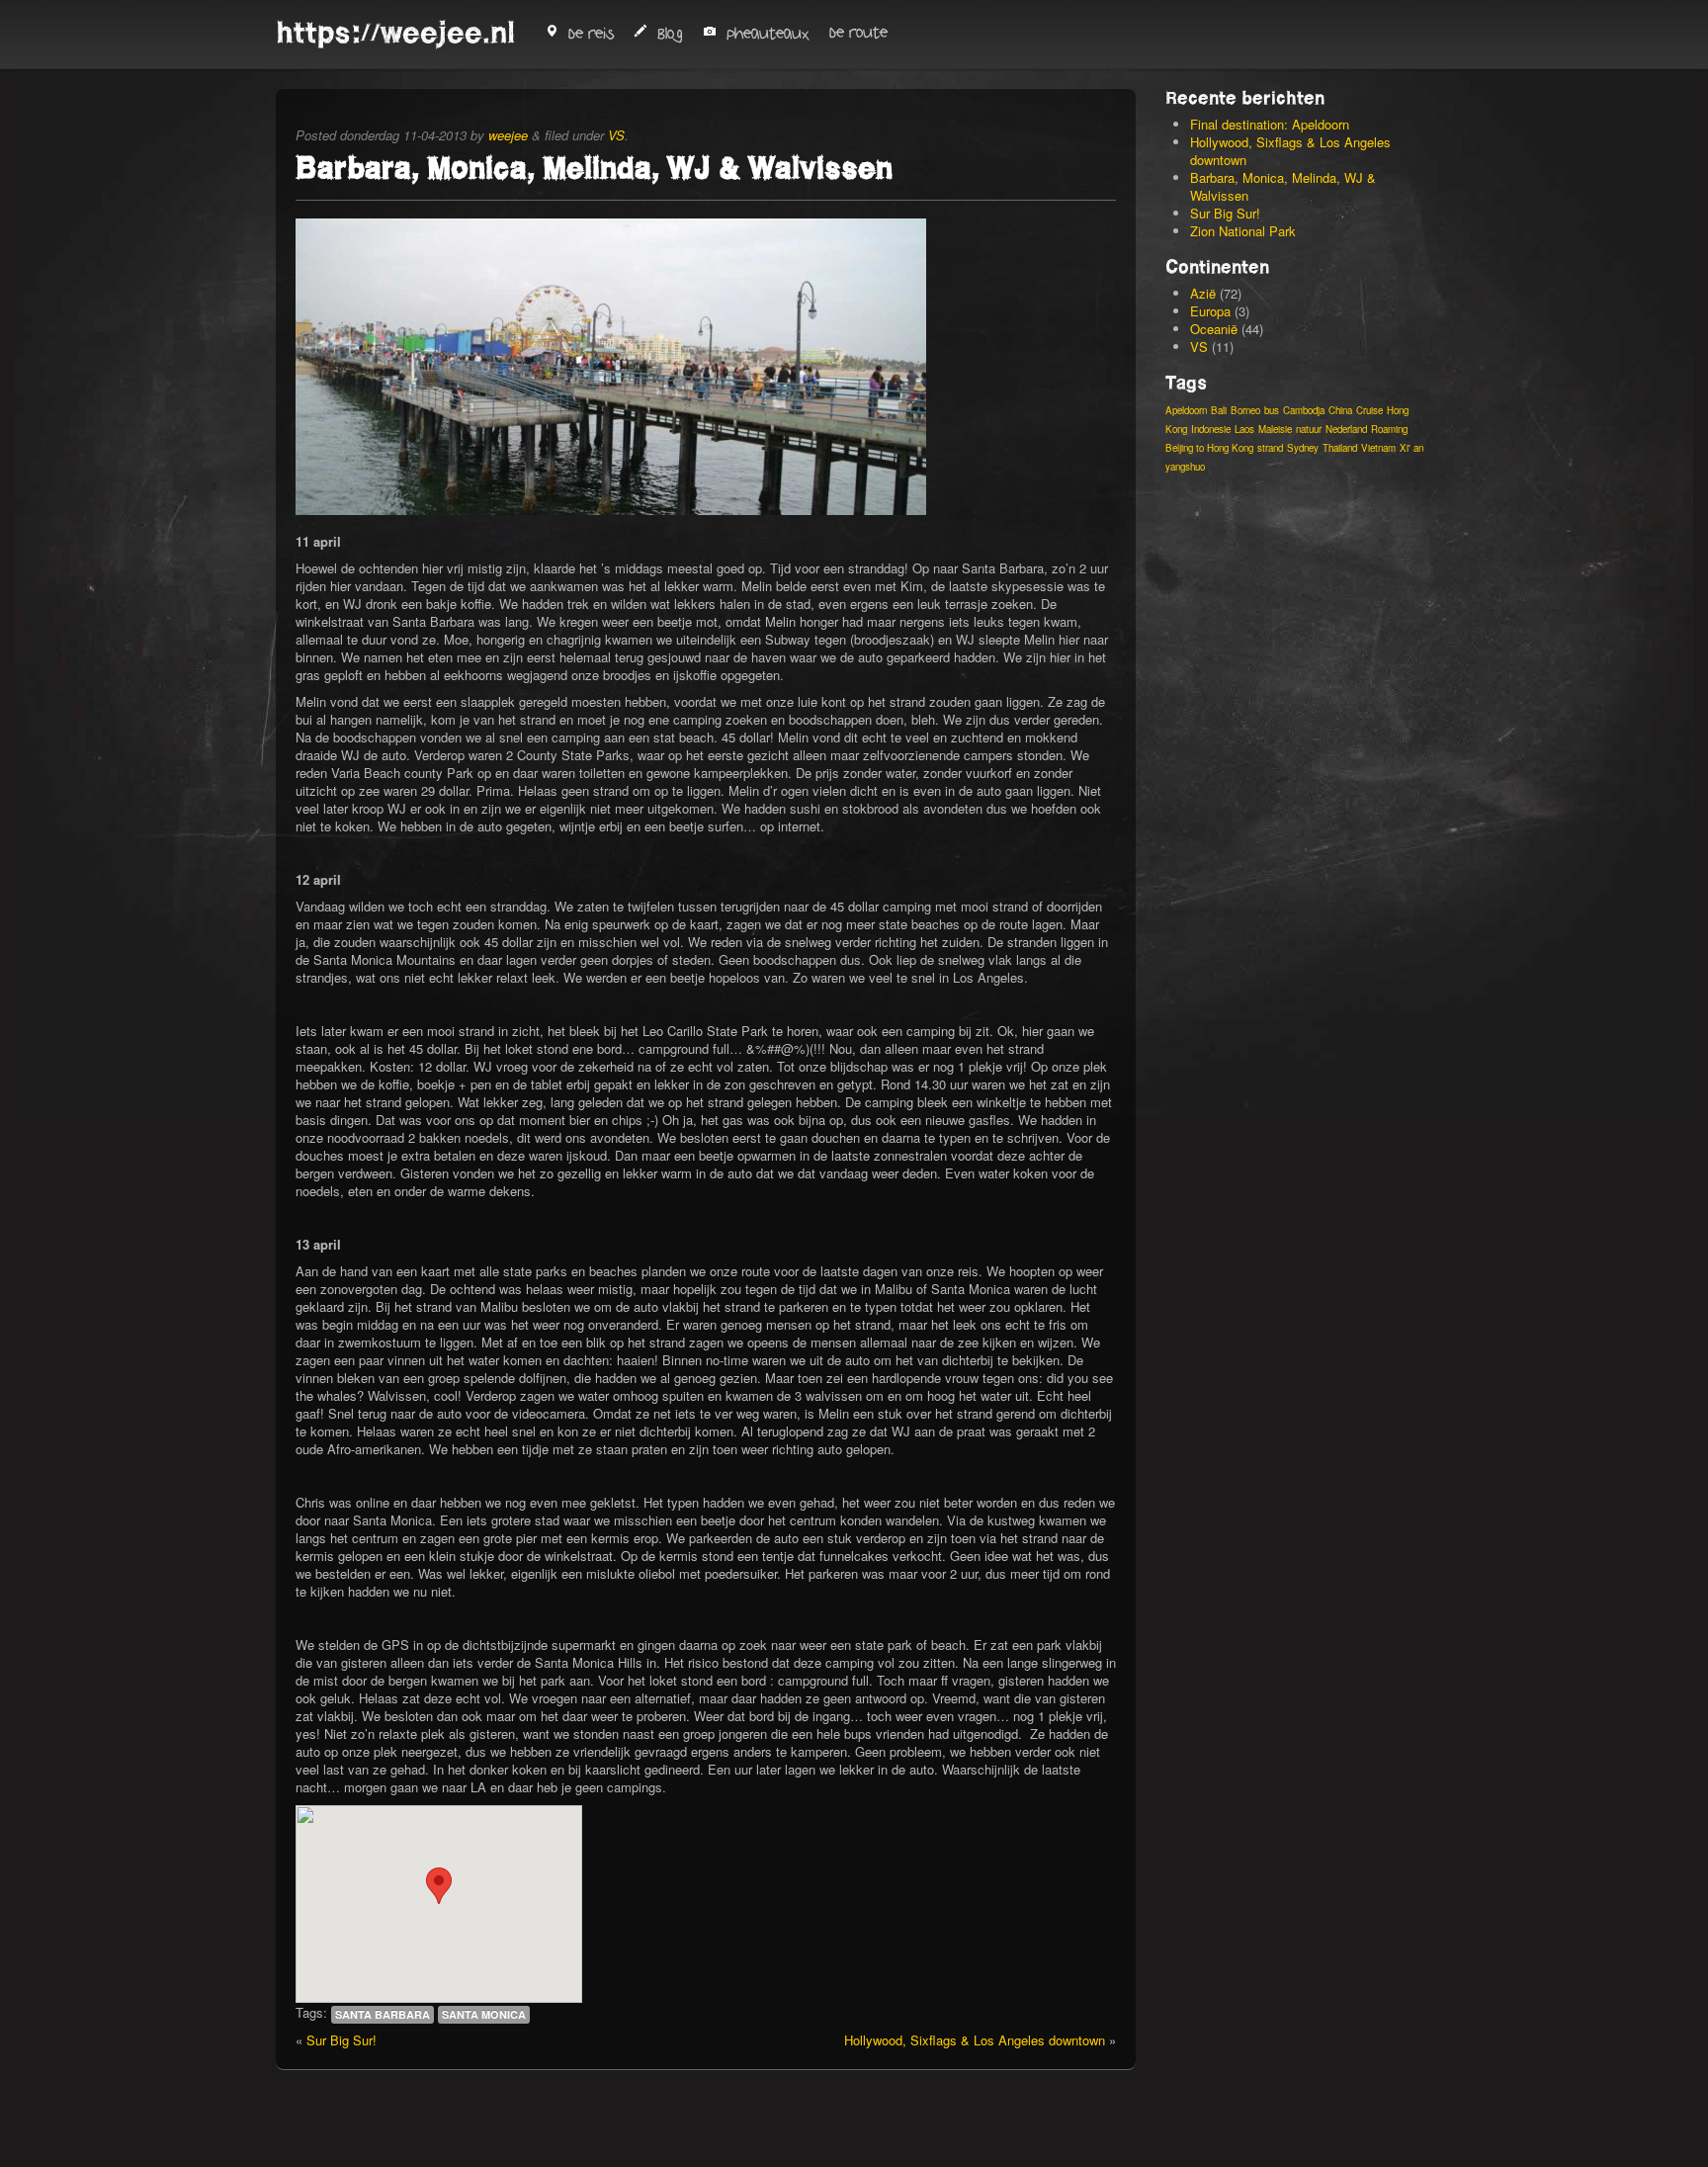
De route (858, 33)
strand (1270, 448)
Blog (670, 34)
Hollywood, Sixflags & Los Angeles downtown (975, 2040)
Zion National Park (1243, 231)
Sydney (1303, 448)
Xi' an (1411, 448)
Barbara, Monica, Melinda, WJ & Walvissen (1283, 186)
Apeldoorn (1186, 410)
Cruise (1369, 410)
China (1340, 410)
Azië (1203, 293)
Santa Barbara (383, 2014)
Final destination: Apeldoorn (1270, 124)
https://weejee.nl (395, 33)
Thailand (1340, 448)
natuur (1309, 429)
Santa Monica (484, 2014)
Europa (1210, 311)
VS (616, 135)
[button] (439, 1886)
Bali (1219, 410)
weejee (508, 135)
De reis (591, 34)
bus (1272, 410)
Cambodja (1304, 410)
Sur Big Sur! (342, 2040)
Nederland (1346, 429)
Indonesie (1211, 429)
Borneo (1245, 410)
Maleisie (1275, 429)
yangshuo (1185, 467)
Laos (1244, 429)
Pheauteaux (768, 34)
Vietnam (1378, 448)
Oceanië (1214, 329)
